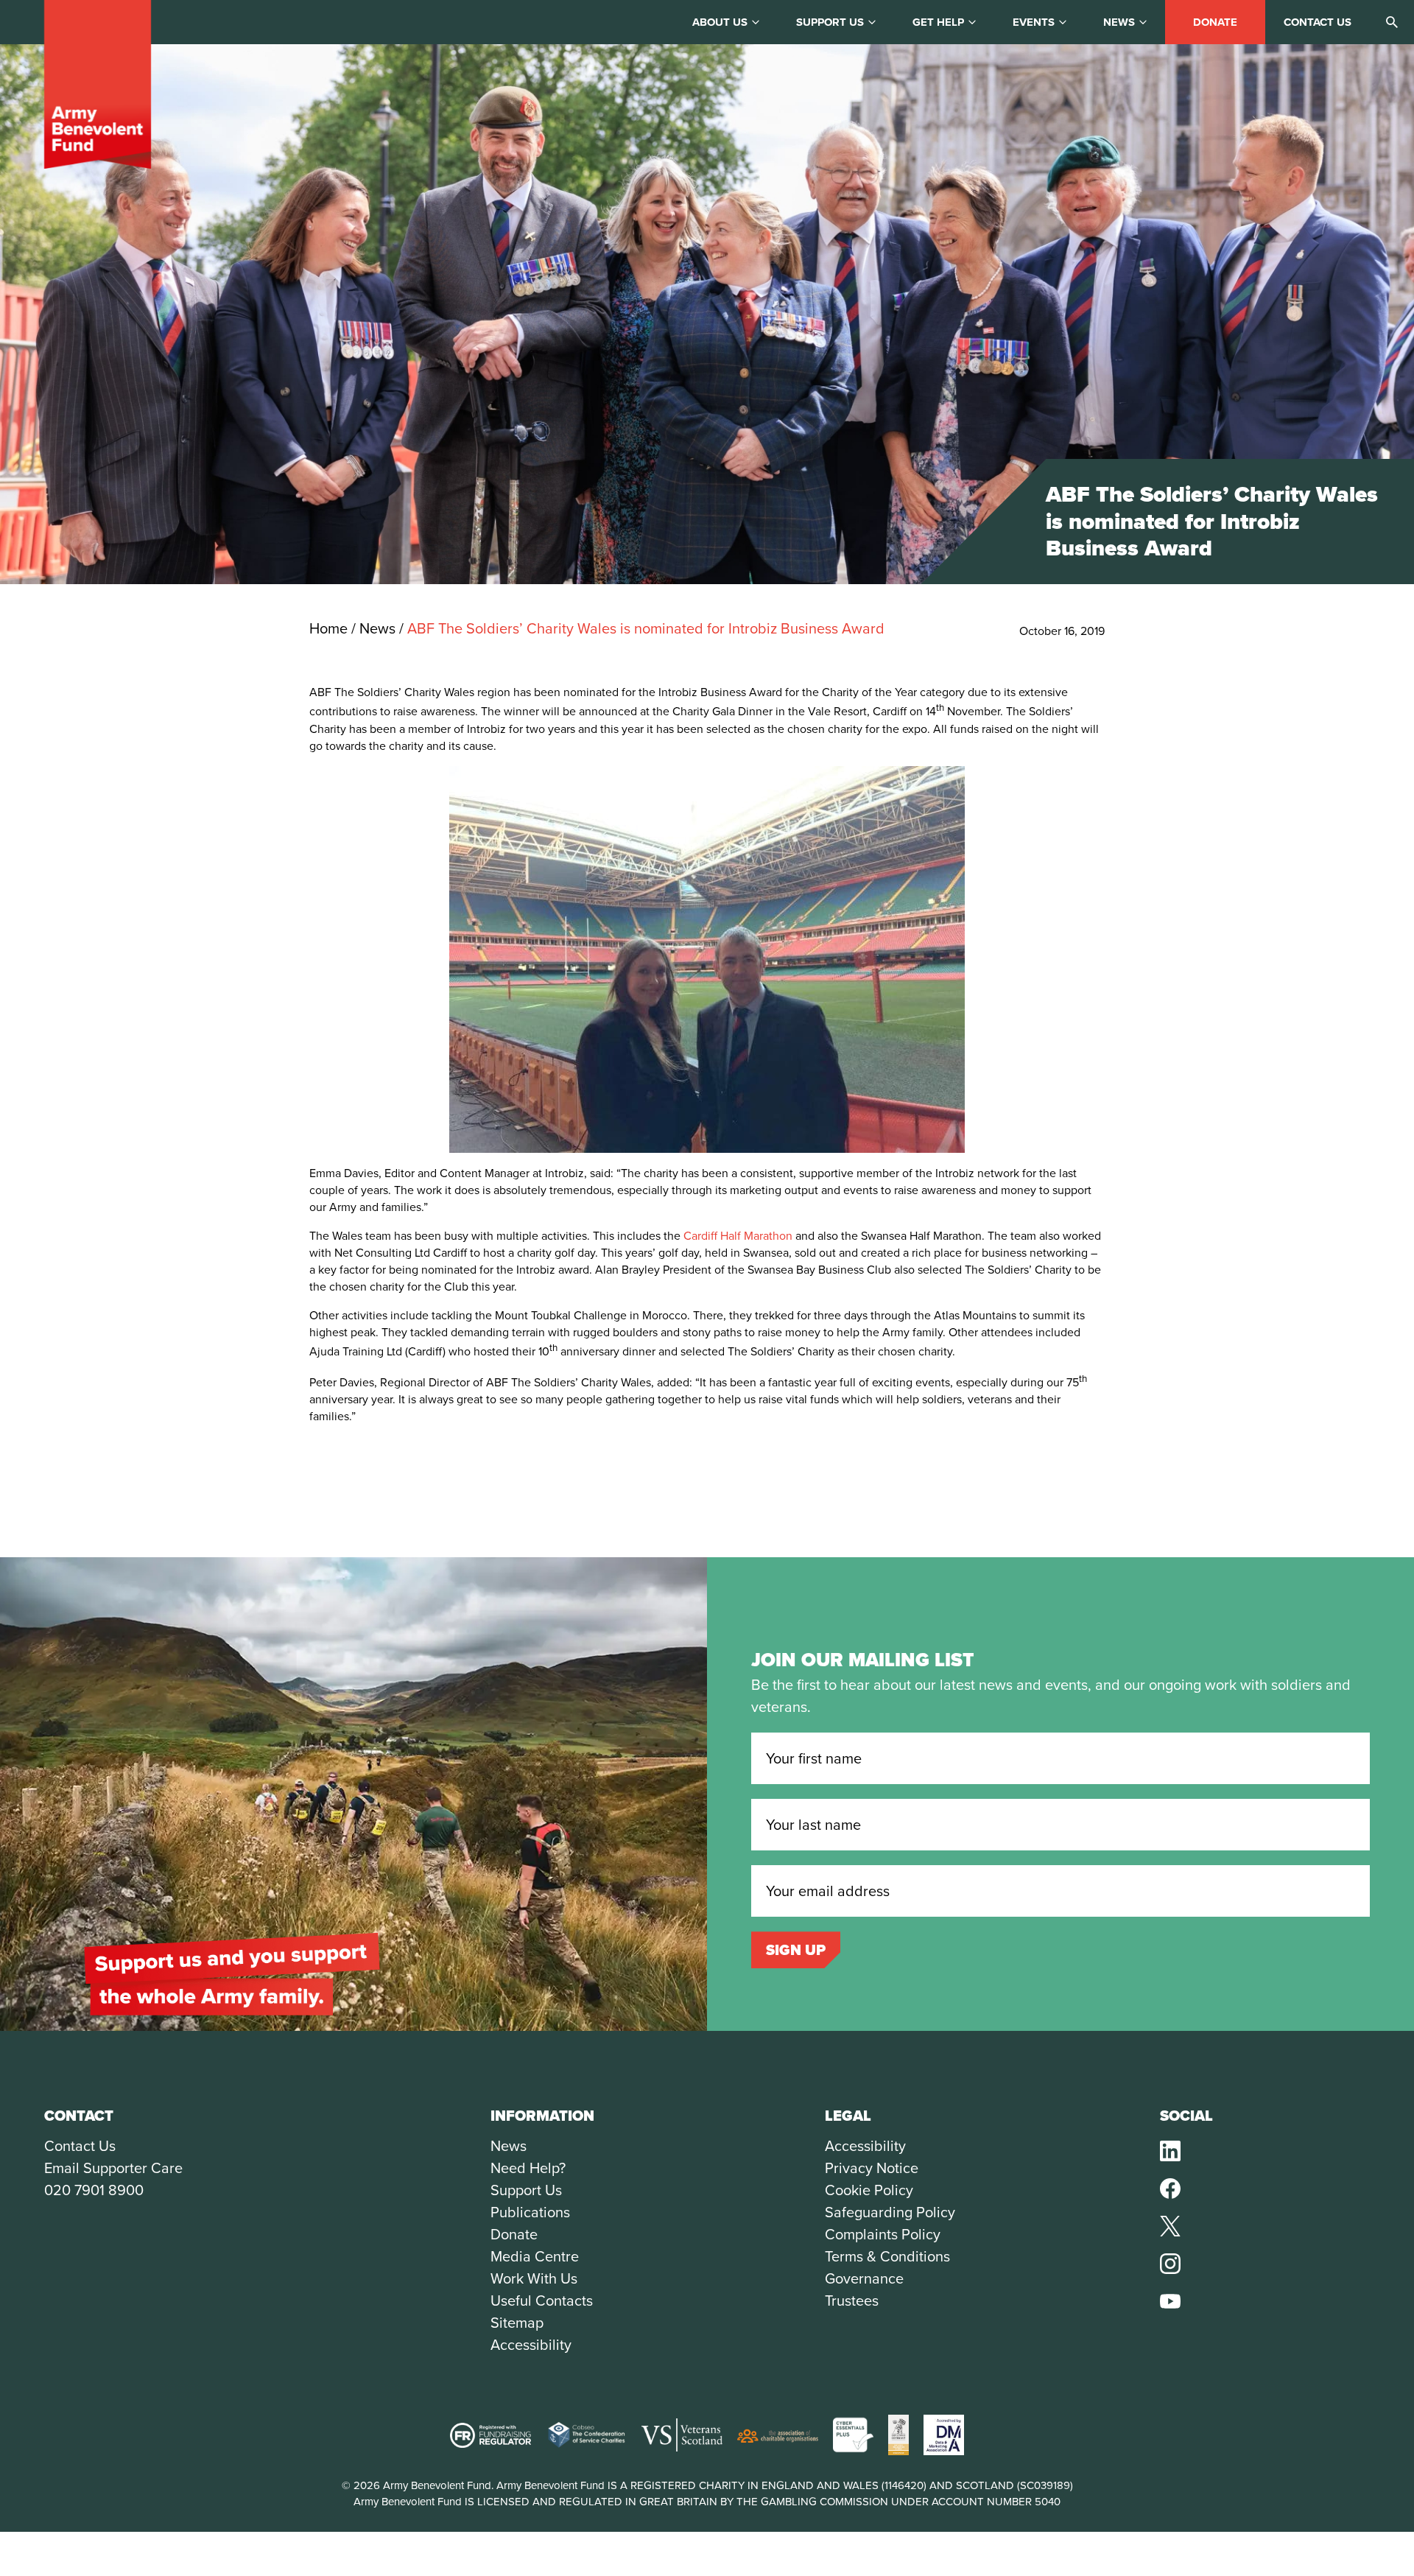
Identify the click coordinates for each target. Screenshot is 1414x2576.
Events (1034, 22)
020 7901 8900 (94, 2190)
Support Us (526, 2190)
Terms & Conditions (887, 2256)
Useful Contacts (542, 2300)
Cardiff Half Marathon (738, 1236)
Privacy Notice (872, 2168)
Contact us (1318, 22)
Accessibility (531, 2345)
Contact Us (80, 2146)
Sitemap (517, 2323)
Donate (1215, 22)
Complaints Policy (883, 2234)
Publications (530, 2212)
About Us (720, 22)
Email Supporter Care (113, 2168)
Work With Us (534, 2278)
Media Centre (535, 2256)
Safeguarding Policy (890, 2212)
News (1119, 22)
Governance (864, 2278)
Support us (830, 22)
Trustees (852, 2300)
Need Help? (528, 2168)
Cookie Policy (869, 2190)
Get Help (938, 22)
